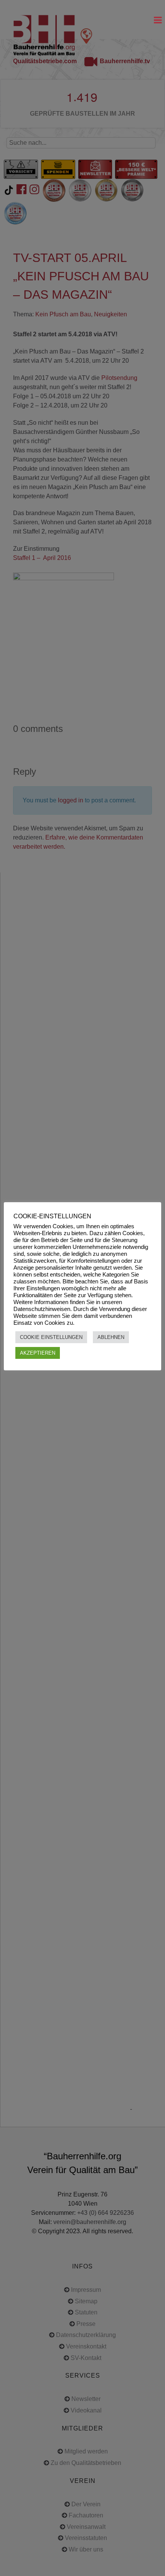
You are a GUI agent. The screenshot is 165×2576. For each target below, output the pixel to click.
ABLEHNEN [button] (111, 1337)
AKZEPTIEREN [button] (38, 1353)
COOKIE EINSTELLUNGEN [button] (51, 1337)
